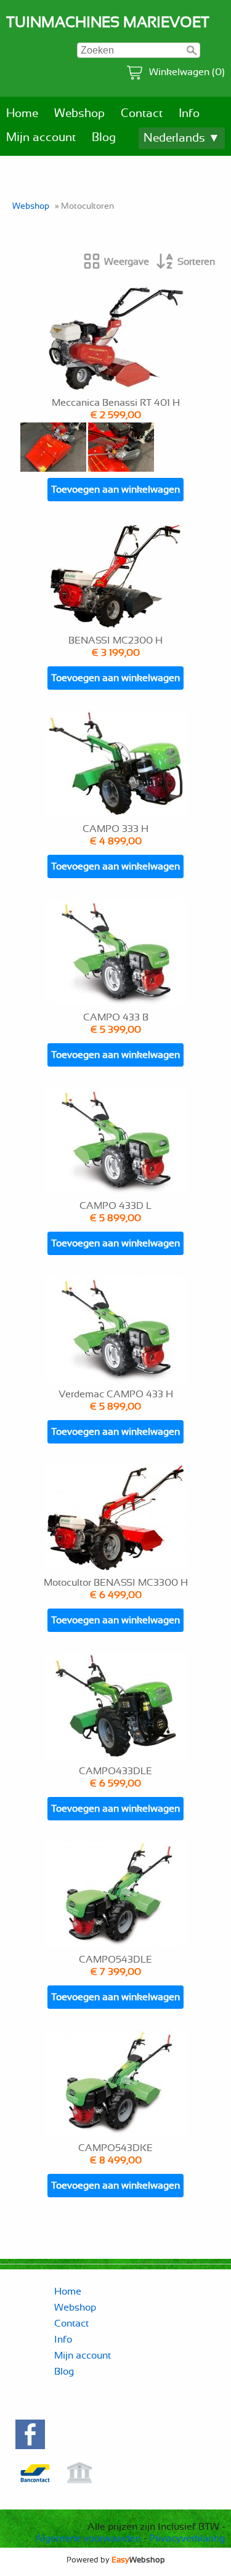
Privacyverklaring (187, 2538)
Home (22, 114)
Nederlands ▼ (182, 138)
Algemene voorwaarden (88, 2538)
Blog (104, 138)
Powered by (116, 2560)
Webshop (79, 114)
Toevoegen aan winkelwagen (115, 490)
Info (189, 114)
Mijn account (41, 138)
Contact (142, 114)
